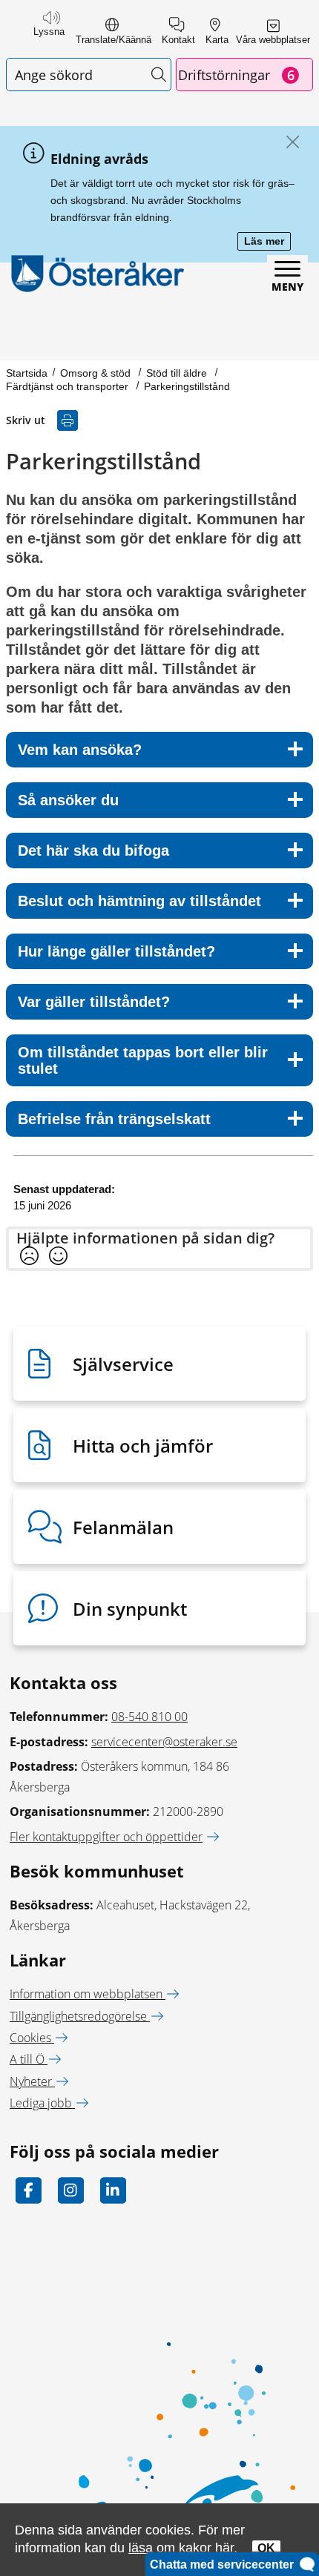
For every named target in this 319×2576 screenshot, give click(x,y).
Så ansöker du (68, 800)
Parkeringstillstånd (187, 386)
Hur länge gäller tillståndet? (116, 951)
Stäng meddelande (289, 143)
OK (266, 2548)
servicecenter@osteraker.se (164, 1742)
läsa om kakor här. (183, 2547)
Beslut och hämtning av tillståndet (139, 901)
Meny (287, 287)
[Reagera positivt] (58, 1257)
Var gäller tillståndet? (94, 1002)
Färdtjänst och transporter (69, 386)
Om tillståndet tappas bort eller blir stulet (143, 1060)
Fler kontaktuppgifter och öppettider (106, 1837)
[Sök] (158, 75)
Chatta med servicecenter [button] (225, 2565)
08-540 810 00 (149, 1717)
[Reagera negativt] (29, 1257)
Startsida (27, 373)
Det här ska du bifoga (93, 851)
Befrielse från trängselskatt (114, 1119)
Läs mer (267, 242)
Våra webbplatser (273, 40)
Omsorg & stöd (97, 373)
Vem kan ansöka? (80, 750)
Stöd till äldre (178, 373)
